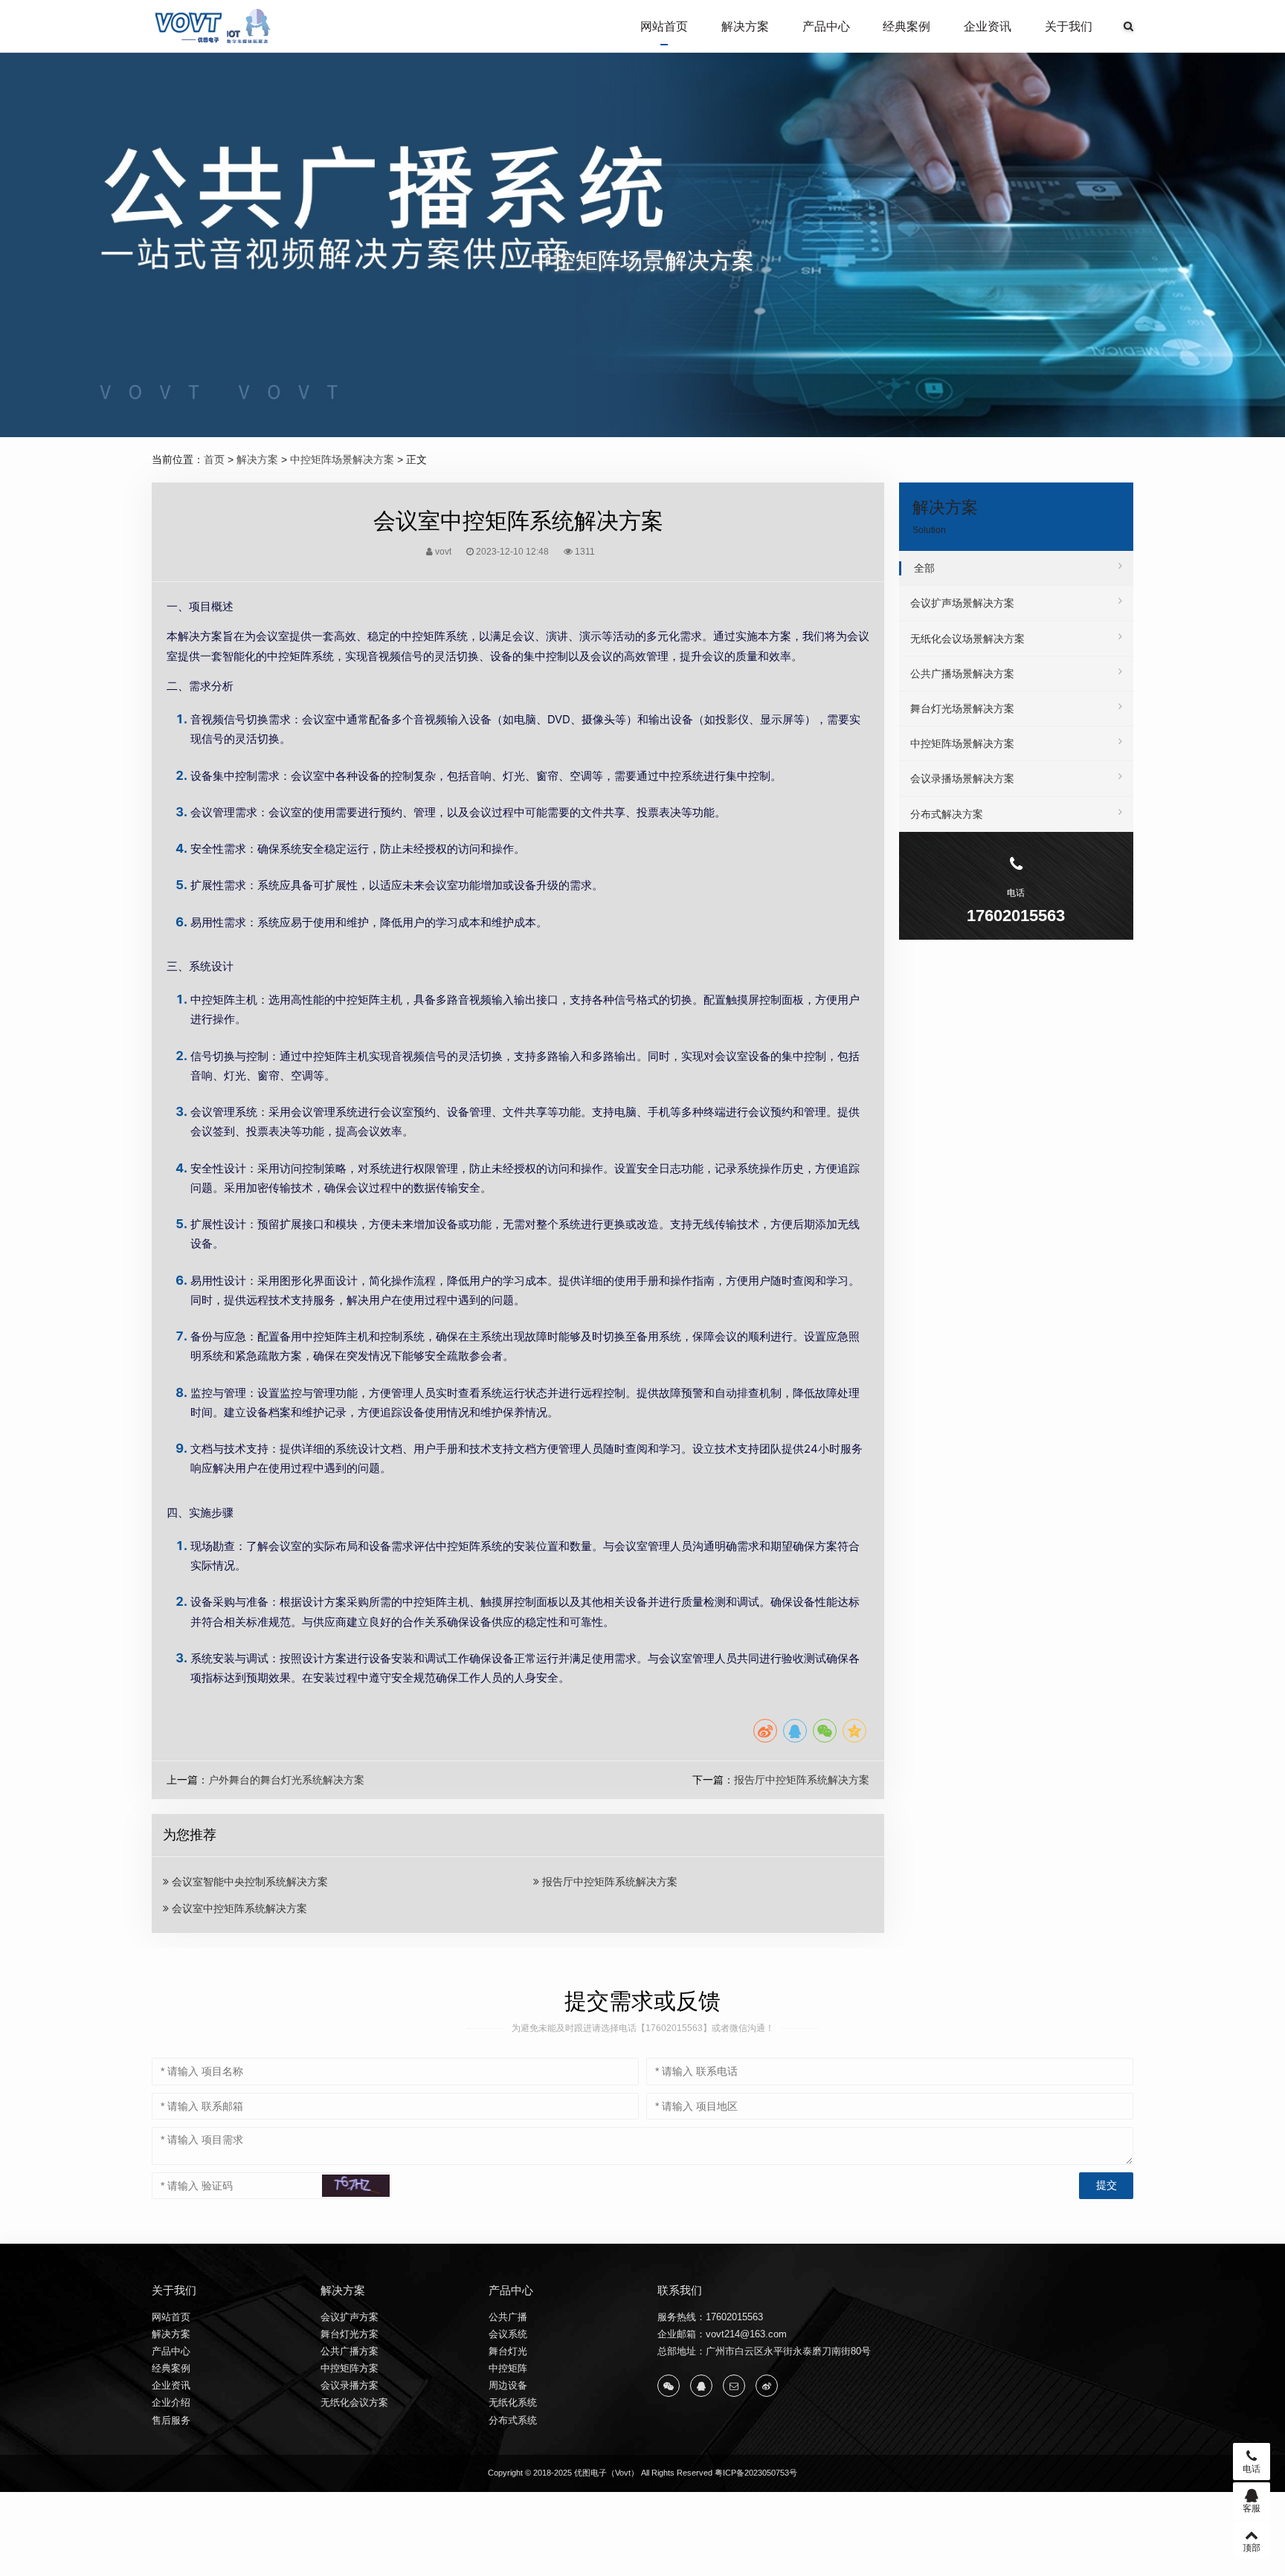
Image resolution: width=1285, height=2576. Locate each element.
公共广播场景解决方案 (962, 674)
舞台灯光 (508, 2351)
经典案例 (906, 26)
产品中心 (826, 26)
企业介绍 (171, 2402)
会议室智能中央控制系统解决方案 (248, 1882)
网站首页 (664, 26)
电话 (1252, 2469)
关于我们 (1069, 26)
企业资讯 (988, 26)
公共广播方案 (350, 2351)
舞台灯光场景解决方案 (962, 708)
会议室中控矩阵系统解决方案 (238, 1908)
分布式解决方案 (947, 814)
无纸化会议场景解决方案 (967, 639)
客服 (1252, 2508)
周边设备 (508, 2385)
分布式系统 (513, 2420)
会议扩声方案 (350, 2317)
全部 (924, 568)
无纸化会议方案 (354, 2402)
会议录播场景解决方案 (962, 778)
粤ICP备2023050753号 (756, 2473)
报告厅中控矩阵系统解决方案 (802, 1780)
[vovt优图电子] (214, 26)
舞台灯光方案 (350, 2334)
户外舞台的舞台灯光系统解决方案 (286, 1780)
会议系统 (508, 2334)
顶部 (1252, 2548)
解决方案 (745, 26)
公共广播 (508, 2317)
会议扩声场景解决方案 (962, 603)
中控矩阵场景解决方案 (342, 459)
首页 (214, 459)
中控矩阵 (508, 2368)
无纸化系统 (513, 2402)
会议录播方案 (350, 2385)
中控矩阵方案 (350, 2368)
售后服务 (171, 2420)
